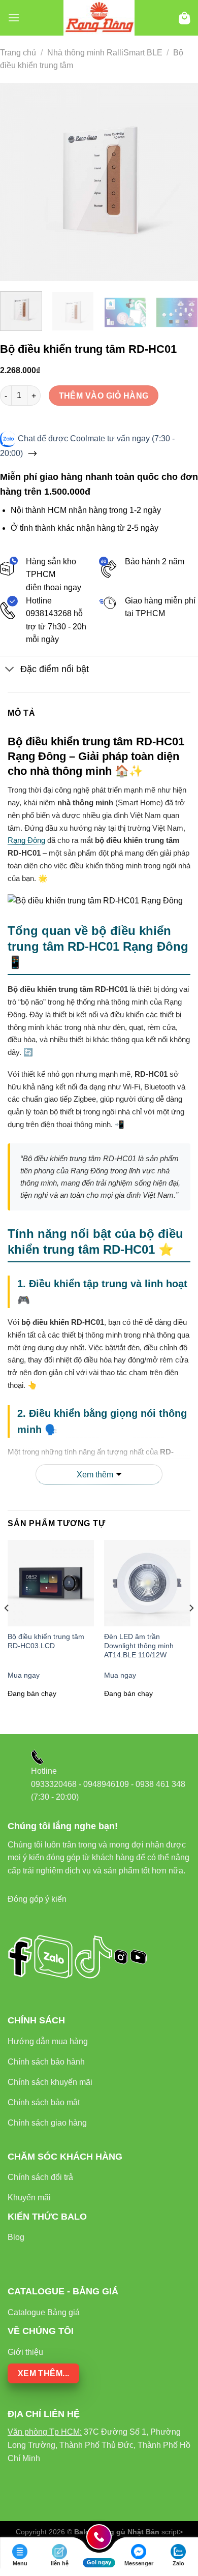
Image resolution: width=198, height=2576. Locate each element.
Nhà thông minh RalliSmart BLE (105, 53)
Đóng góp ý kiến (37, 1899)
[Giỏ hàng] (185, 18)
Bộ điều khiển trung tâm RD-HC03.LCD (46, 1641)
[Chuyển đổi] (10, 670)
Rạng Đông (26, 840)
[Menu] (14, 18)
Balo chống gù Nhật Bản (117, 2532)
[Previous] (17, 182)
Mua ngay (24, 1675)
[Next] (181, 182)
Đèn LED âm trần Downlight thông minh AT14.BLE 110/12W (139, 1646)
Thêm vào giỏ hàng (104, 396)
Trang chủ (18, 53)
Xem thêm (95, 1475)
